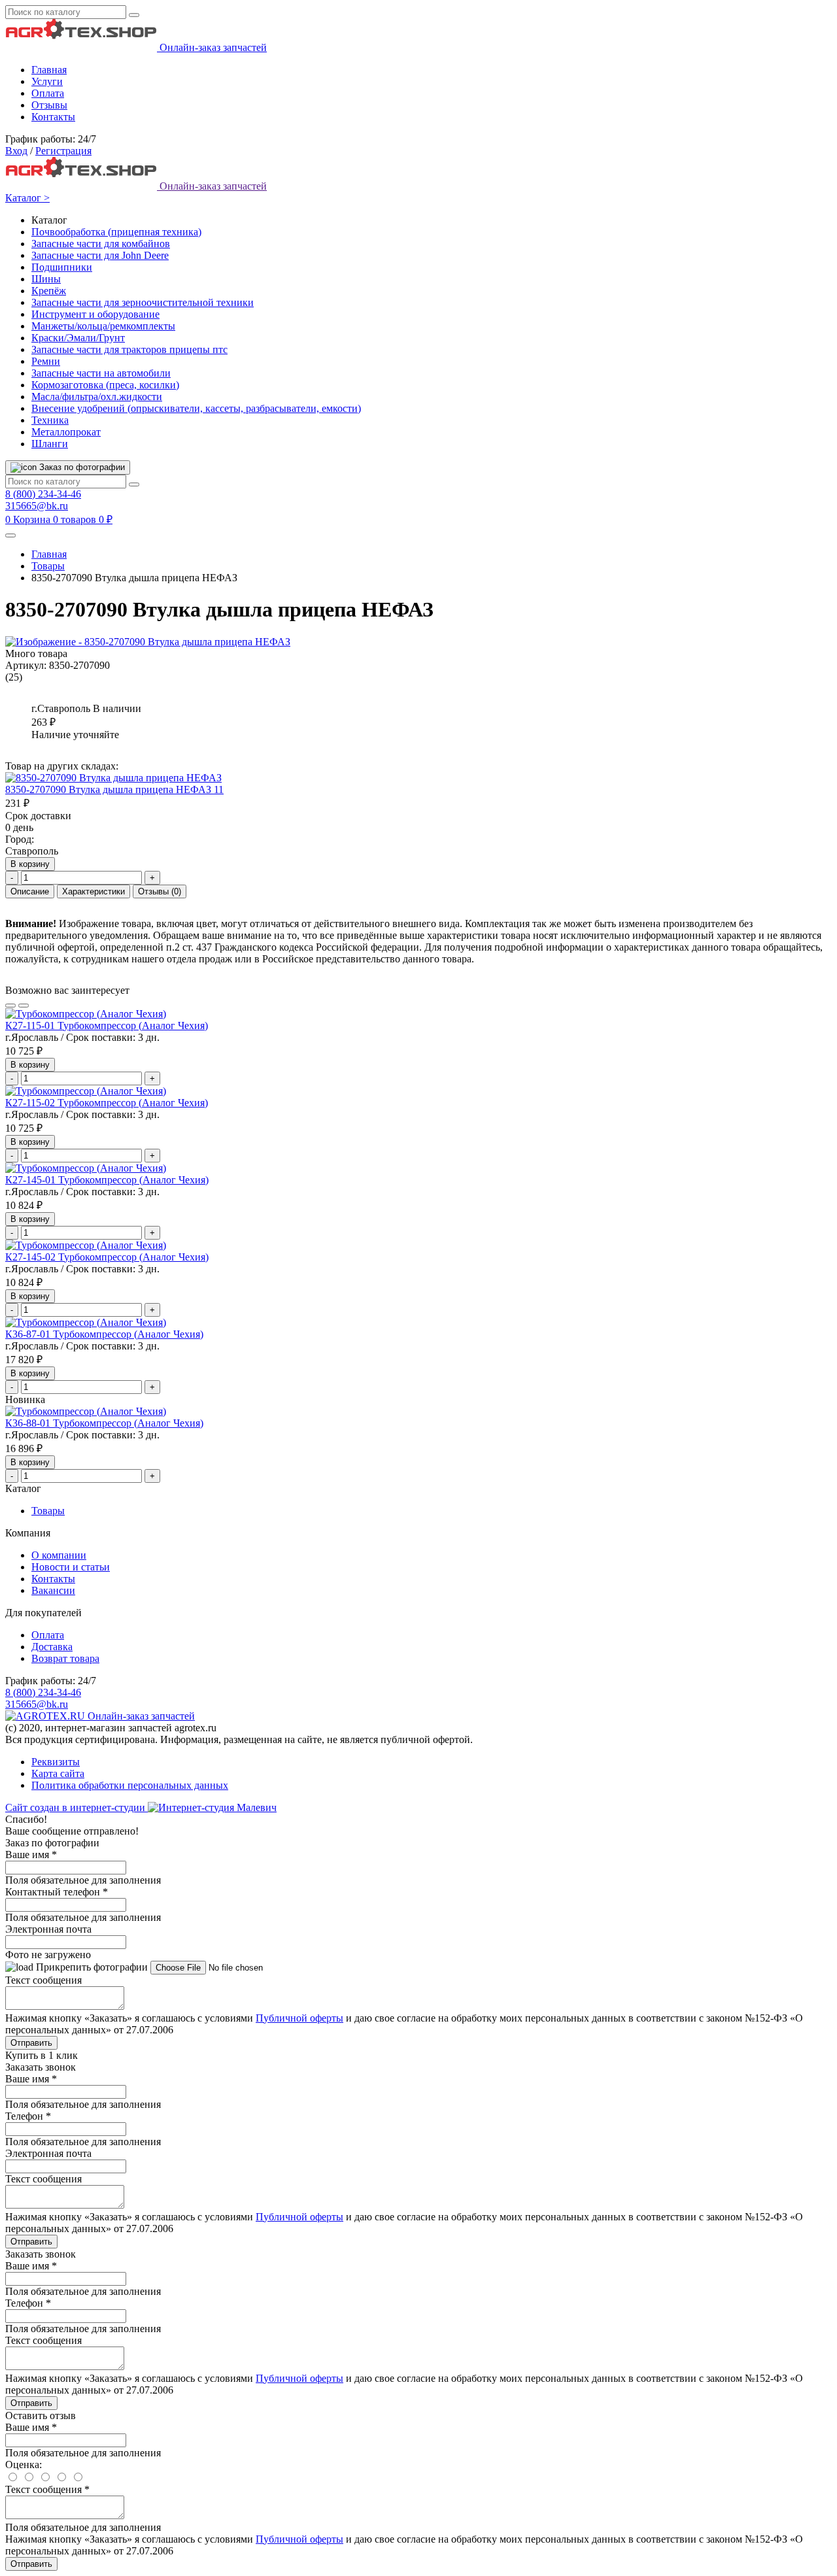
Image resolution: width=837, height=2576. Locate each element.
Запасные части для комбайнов (101, 244)
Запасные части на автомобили (101, 373)
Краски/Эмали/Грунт (78, 338)
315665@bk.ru (37, 506)
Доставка (52, 1647)
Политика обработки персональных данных (130, 1785)
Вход (16, 151)
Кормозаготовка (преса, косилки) (105, 385)
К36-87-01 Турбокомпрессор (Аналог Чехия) (104, 1334)
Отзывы (49, 105)
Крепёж (49, 291)
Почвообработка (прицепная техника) (116, 232)
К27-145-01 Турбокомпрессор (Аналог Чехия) (107, 1180)
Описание (30, 891)
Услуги (47, 81)
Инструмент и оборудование (95, 314)
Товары (48, 566)
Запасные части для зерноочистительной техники (143, 302)
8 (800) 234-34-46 (43, 494)
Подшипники (62, 267)
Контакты (53, 117)
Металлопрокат (66, 432)
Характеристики (94, 891)
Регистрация (63, 151)
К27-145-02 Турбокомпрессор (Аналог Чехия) (107, 1257)
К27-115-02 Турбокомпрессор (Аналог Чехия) (107, 1103)
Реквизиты (56, 1762)
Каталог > (27, 198)
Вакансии (53, 1590)
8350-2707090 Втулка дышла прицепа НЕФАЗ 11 (114, 789)
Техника (50, 420)
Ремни (46, 361)
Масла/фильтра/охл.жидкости (97, 397)
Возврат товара (65, 1658)
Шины (46, 279)
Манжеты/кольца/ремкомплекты (103, 326)
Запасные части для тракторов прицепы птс (129, 349)
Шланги (50, 444)
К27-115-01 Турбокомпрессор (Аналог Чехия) (107, 1025)
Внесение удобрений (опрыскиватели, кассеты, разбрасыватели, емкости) (196, 408)
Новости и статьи (71, 1567)
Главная (49, 70)
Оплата (48, 93)
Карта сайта (58, 1773)
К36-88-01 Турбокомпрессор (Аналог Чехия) (104, 1423)
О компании (59, 1555)
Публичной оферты (299, 2018)
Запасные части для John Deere (100, 255)
